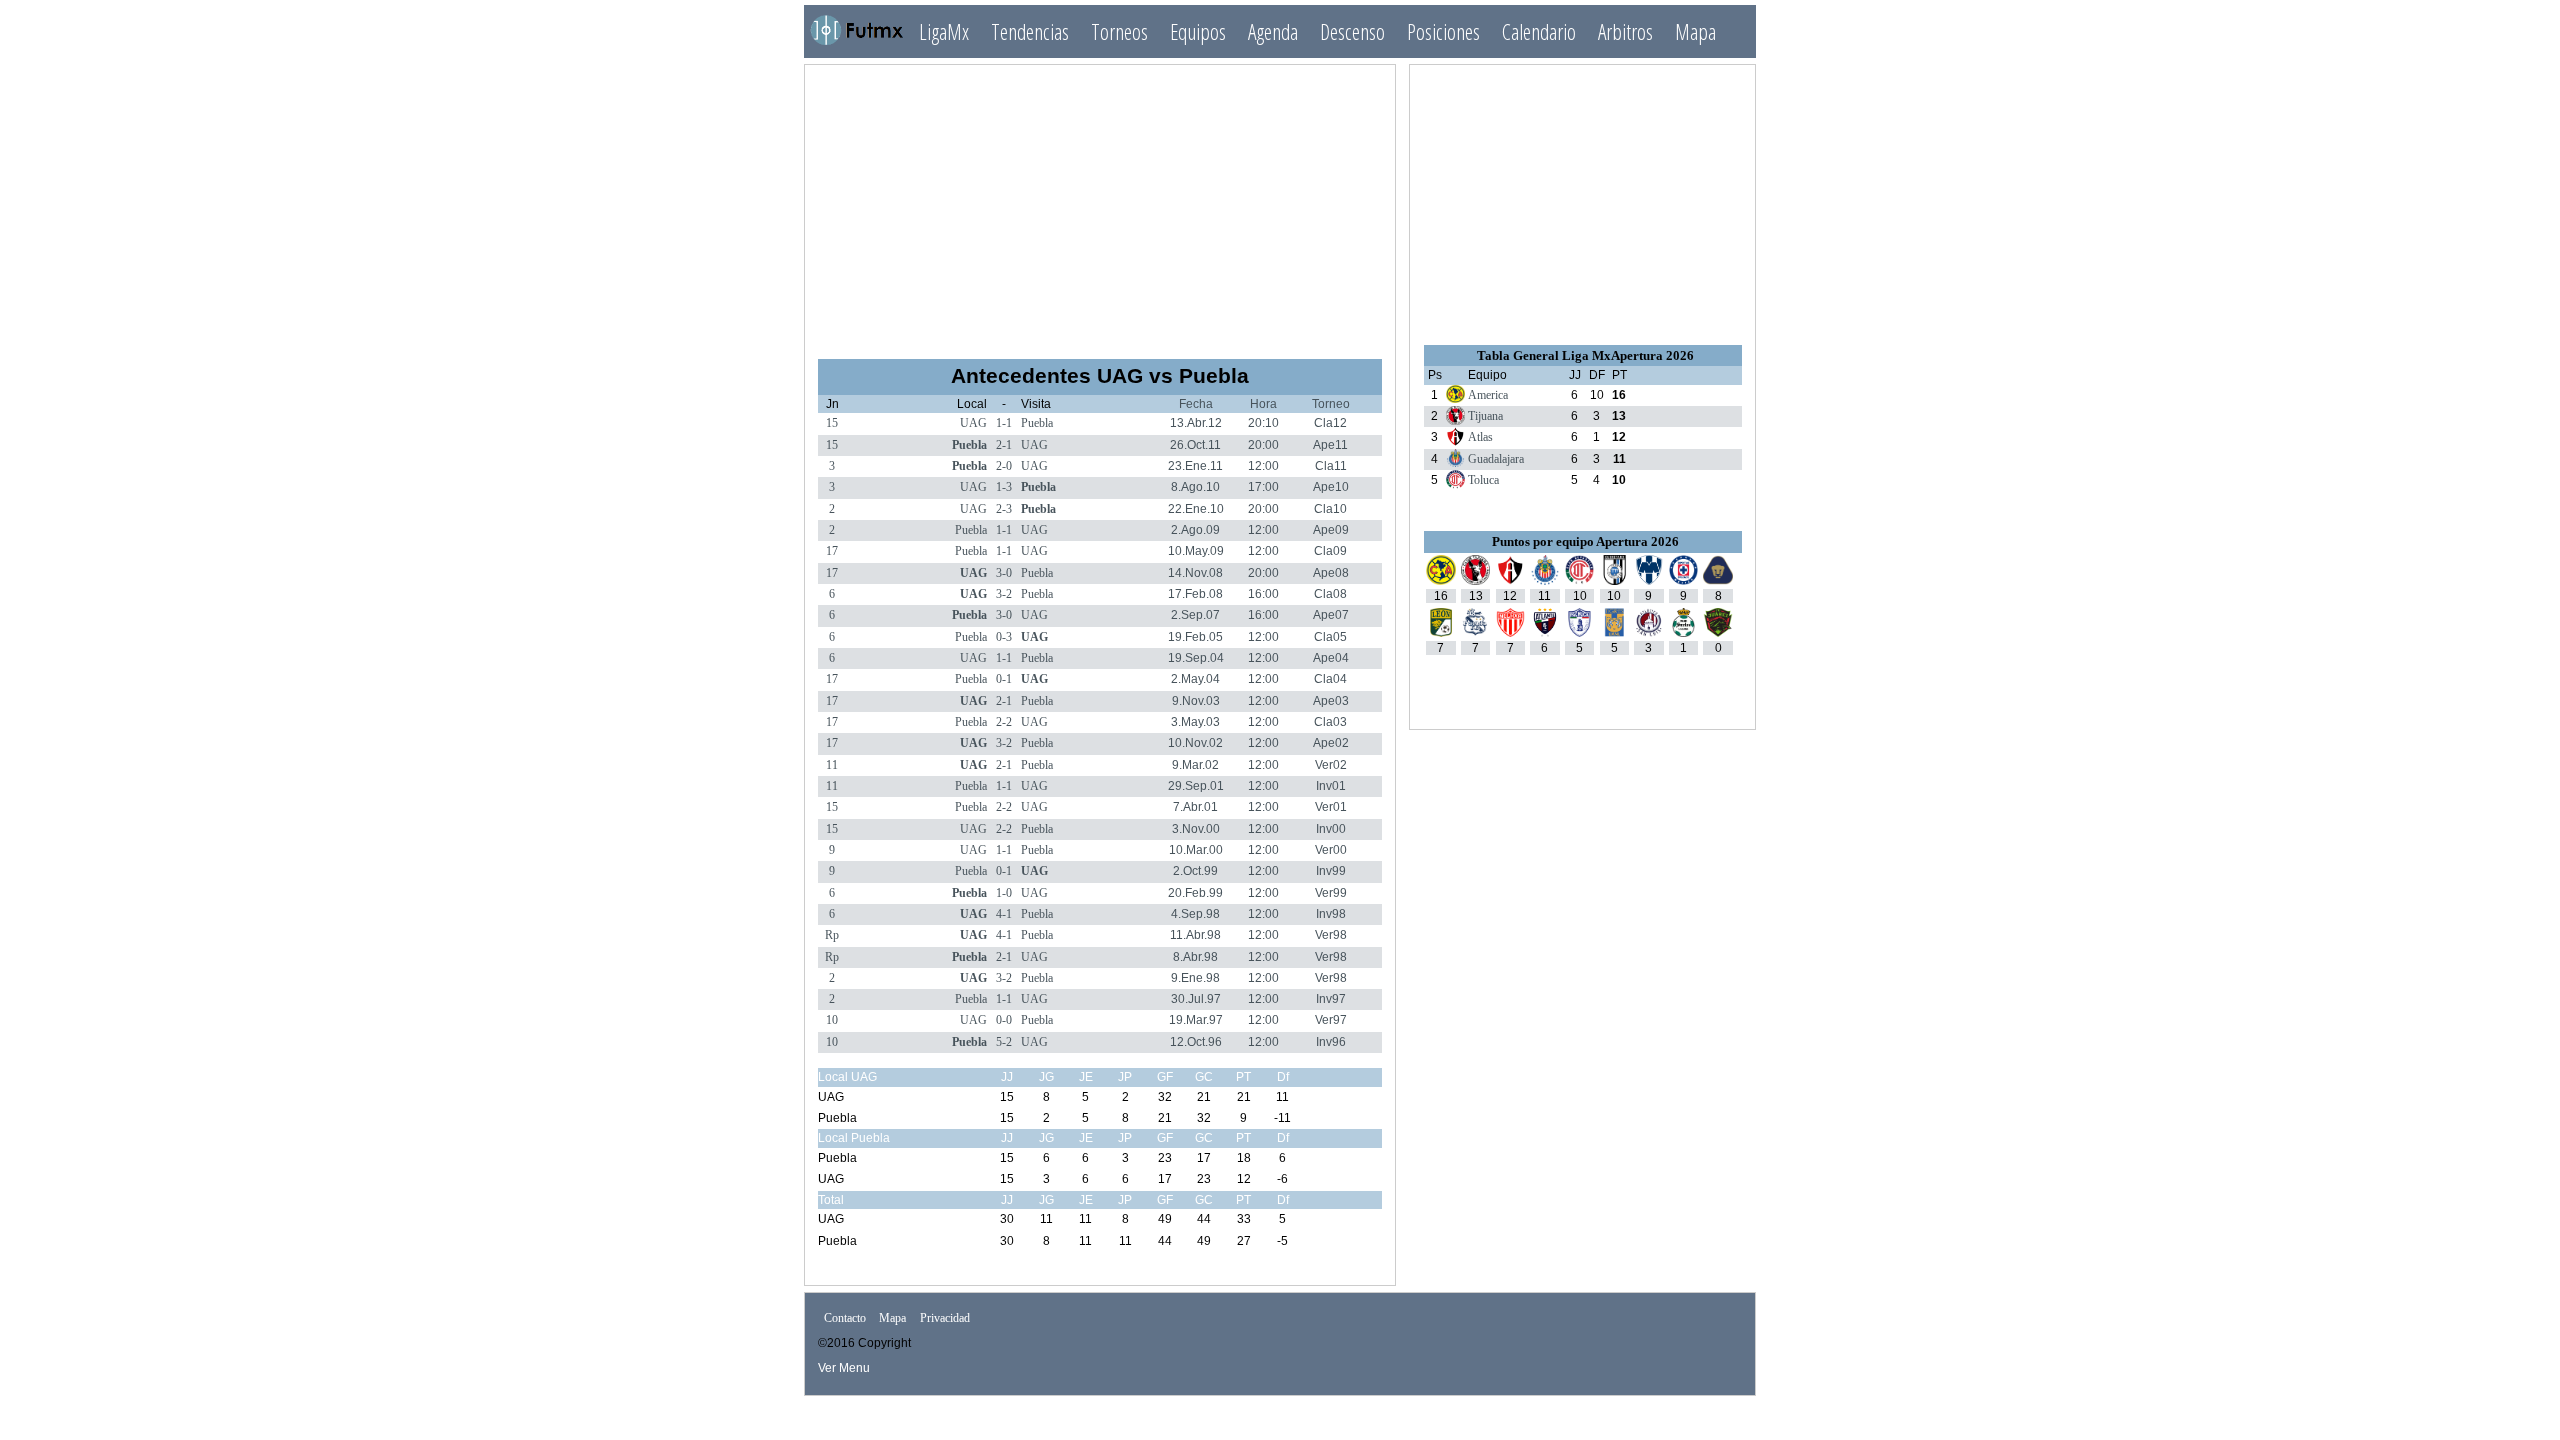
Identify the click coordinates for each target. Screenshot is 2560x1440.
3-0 (1004, 573)
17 (832, 551)
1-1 (1004, 423)
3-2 (1004, 594)
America (1488, 395)
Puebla (1037, 423)
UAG (973, 423)
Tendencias (1030, 31)
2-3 (1004, 509)
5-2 (1004, 1042)
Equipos (1198, 31)
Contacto (845, 1319)
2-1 (1004, 445)
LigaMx (944, 31)
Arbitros (1625, 31)
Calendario (1539, 31)
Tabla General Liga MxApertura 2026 (1585, 355)
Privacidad (945, 1319)
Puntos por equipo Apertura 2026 (1585, 541)
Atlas (1480, 437)
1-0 (1004, 893)
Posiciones (1443, 31)
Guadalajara (1496, 459)
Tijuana (1485, 416)
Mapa (1695, 31)
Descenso (1352, 31)
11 (832, 765)
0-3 (1004, 637)
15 (832, 423)
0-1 (1004, 679)
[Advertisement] (1100, 203)
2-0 (1004, 466)
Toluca (1483, 480)
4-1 (1004, 914)
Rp (832, 935)
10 (832, 1020)
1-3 (1004, 487)
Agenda (1273, 31)
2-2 (1004, 722)
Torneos (1119, 31)
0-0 (1004, 1020)
